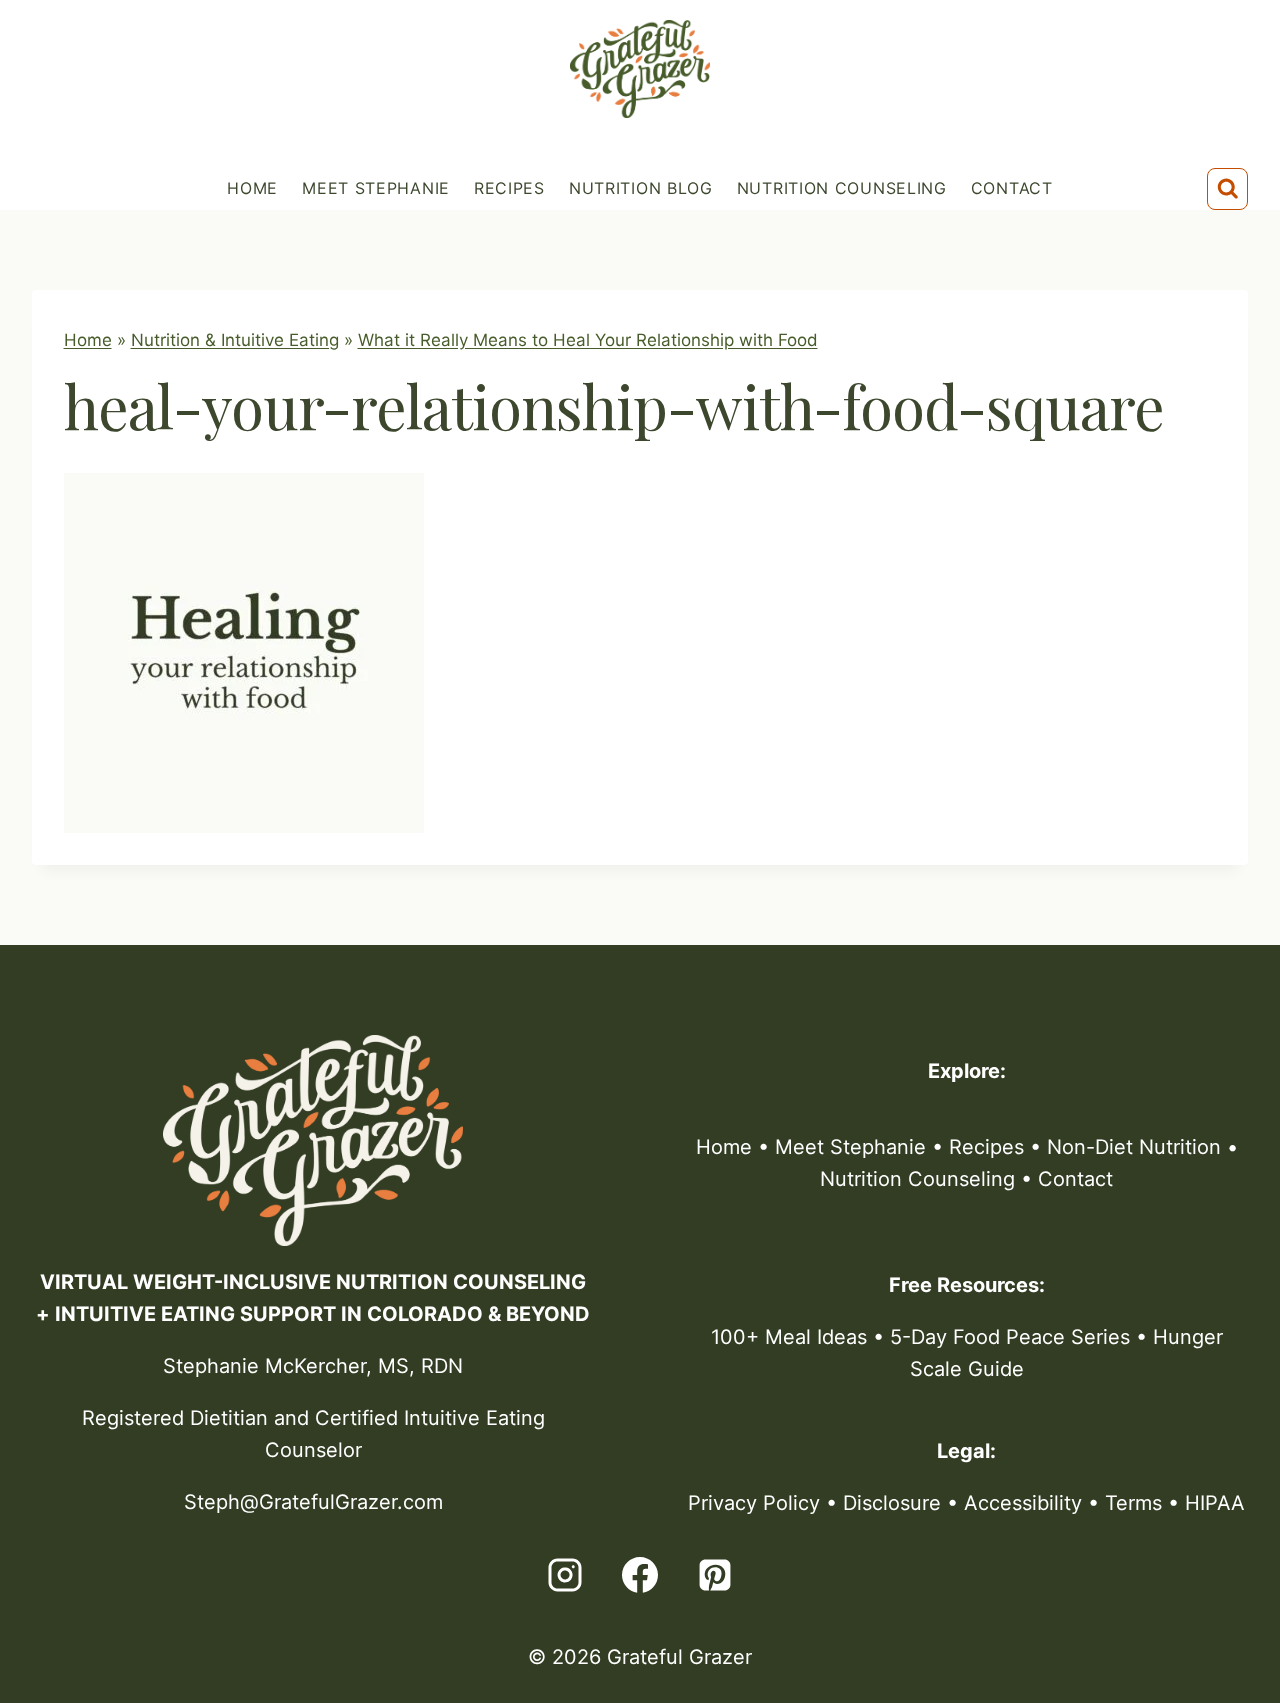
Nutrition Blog (641, 188)
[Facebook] (640, 1575)
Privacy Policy (754, 1503)
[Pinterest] (715, 1575)
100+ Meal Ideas (789, 1337)
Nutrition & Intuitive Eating (235, 340)
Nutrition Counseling (842, 188)
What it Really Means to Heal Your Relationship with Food (588, 340)
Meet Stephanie (376, 188)
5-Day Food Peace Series (1010, 1337)
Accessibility (1023, 1503)
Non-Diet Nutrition (1134, 1147)
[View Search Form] (1228, 189)
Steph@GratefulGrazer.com (313, 1502)
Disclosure (892, 1503)
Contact (1012, 188)
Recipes (509, 188)
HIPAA (1215, 1503)
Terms (1133, 1503)
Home (252, 188)
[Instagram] (565, 1575)
